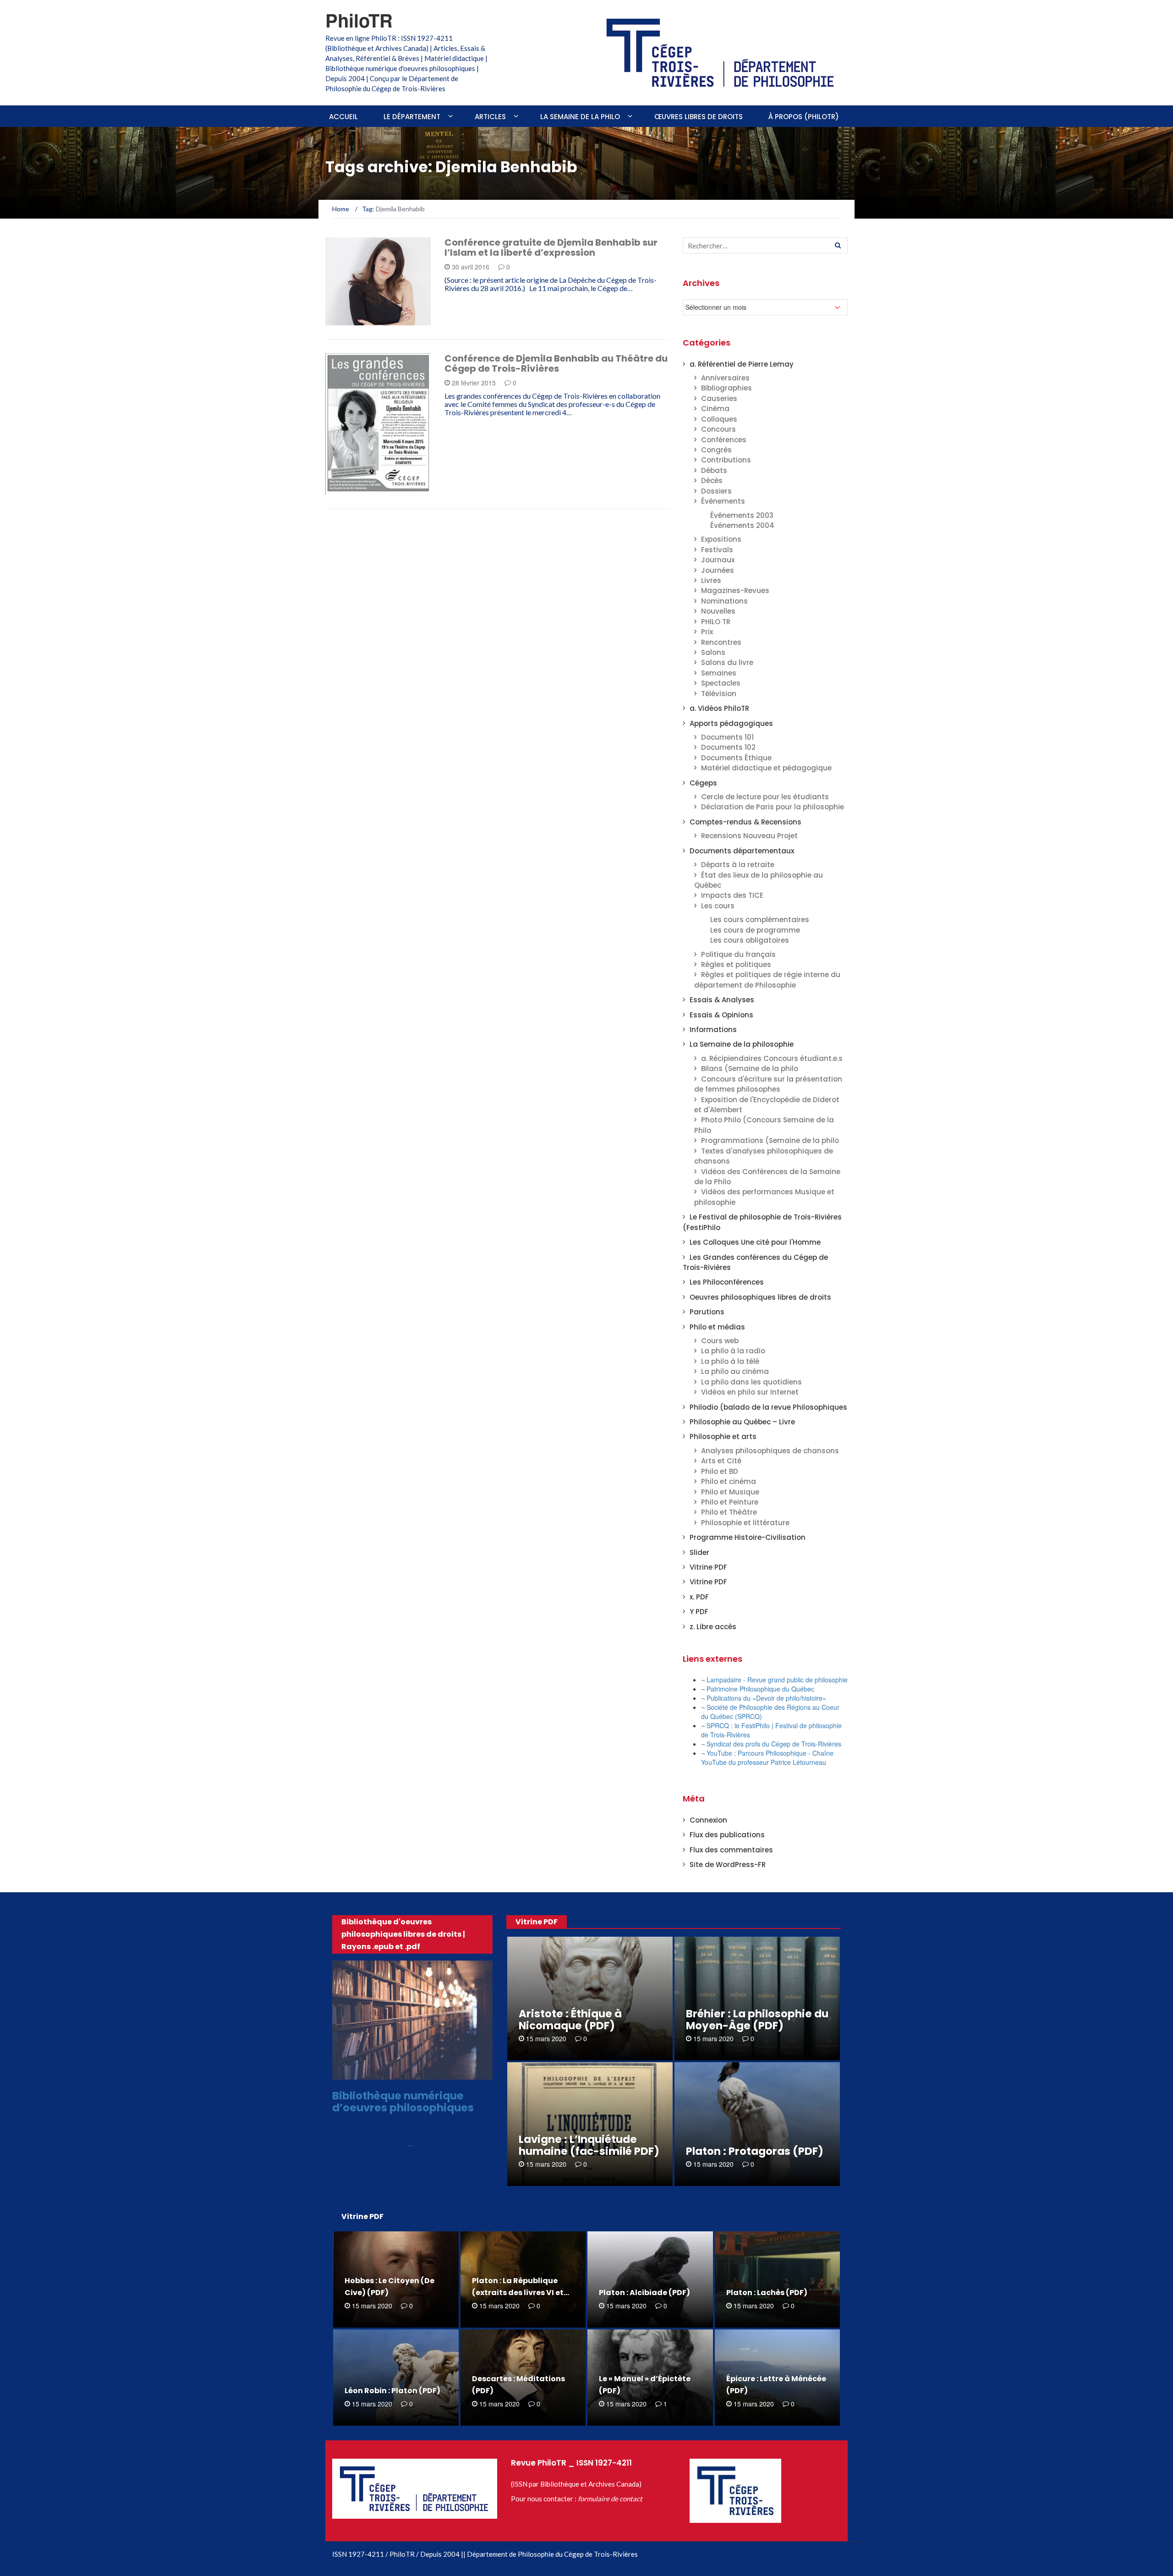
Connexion (708, 1820)
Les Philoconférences (727, 1282)
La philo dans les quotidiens (751, 1382)
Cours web (720, 1341)
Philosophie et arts (723, 1436)
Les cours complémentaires (760, 920)
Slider (699, 1552)
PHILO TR (716, 622)
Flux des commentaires (731, 1850)
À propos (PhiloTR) (804, 117)
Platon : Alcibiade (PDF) (644, 2293)
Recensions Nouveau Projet (749, 836)
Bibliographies (726, 388)
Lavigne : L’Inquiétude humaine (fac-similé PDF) (589, 2145)
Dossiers (716, 491)
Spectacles (721, 683)
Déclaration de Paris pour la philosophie (773, 807)
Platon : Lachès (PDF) (767, 2293)
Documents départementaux (742, 851)
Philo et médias (717, 1327)
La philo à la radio (733, 1351)
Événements (723, 501)
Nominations (724, 601)
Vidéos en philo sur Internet (750, 1392)
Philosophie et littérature (745, 1523)
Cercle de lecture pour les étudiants (765, 797)
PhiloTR (359, 20)
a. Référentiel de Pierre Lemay (742, 364)
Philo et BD (720, 1471)
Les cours (718, 906)
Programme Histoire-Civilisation (748, 1537)
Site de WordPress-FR (728, 1865)
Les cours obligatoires (750, 940)
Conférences (724, 440)
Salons (713, 652)
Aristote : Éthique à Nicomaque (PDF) (570, 2020)
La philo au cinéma (735, 1371)
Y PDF (699, 1612)
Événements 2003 (742, 515)
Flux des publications (727, 1835)
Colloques (719, 419)
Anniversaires (725, 378)
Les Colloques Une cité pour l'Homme (755, 1242)
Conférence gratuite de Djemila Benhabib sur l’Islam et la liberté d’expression (551, 247)
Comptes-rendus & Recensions (745, 822)
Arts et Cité (721, 1461)
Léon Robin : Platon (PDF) (392, 2391)
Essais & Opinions (721, 1015)
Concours (718, 429)
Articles (490, 117)
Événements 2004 (742, 525)
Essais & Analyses (722, 1000)
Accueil (343, 117)
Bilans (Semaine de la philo (750, 1068)
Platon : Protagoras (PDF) (755, 2151)
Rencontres (721, 642)
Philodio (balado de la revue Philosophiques (768, 1407)
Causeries (719, 398)
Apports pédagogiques (731, 723)
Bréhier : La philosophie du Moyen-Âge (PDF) (757, 2020)
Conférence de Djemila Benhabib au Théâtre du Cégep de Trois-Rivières (556, 363)
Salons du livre (727, 662)
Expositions (721, 539)
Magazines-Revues (735, 590)
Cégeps (703, 783)
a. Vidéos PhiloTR (719, 708)
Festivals (717, 550)
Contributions (726, 460)
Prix (707, 632)
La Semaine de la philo (580, 117)
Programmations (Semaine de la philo (770, 1140)
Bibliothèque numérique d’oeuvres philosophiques (403, 2101)
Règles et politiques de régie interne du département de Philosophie (767, 980)
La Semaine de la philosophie (742, 1044)
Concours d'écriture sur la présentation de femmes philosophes (768, 1084)
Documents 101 (727, 737)
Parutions (707, 1312)
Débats (714, 470)
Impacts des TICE (732, 895)
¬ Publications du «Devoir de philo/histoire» (764, 1698)
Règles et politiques (736, 964)
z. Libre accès (713, 1627)
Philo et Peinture (730, 1502)
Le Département (412, 117)
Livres (711, 580)
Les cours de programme (755, 930)
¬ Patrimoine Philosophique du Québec (758, 1689)
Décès (712, 481)
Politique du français (738, 954)
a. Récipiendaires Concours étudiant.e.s (772, 1058)
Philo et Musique (730, 1492)
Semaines (719, 673)
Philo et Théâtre (729, 1512)
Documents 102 (728, 747)
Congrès (716, 450)
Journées (718, 570)
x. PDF (699, 1597)
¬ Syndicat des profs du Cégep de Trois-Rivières (771, 1744)
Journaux (718, 560)
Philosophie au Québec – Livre (742, 1422)
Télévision (719, 694)
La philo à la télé (730, 1361)
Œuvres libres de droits (699, 117)
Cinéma (715, 409)
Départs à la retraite (738, 865)
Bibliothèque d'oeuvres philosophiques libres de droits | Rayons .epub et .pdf (403, 1934)
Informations (361, 320)
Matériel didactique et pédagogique (766, 768)
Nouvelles (718, 611)
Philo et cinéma (729, 1481)
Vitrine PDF (708, 1567)
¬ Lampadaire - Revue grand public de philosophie (774, 1680)
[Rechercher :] (765, 245)
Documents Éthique (736, 758)
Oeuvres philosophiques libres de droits (760, 1297)
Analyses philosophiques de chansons (770, 1451)
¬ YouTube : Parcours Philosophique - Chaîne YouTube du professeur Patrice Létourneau (767, 1758)
